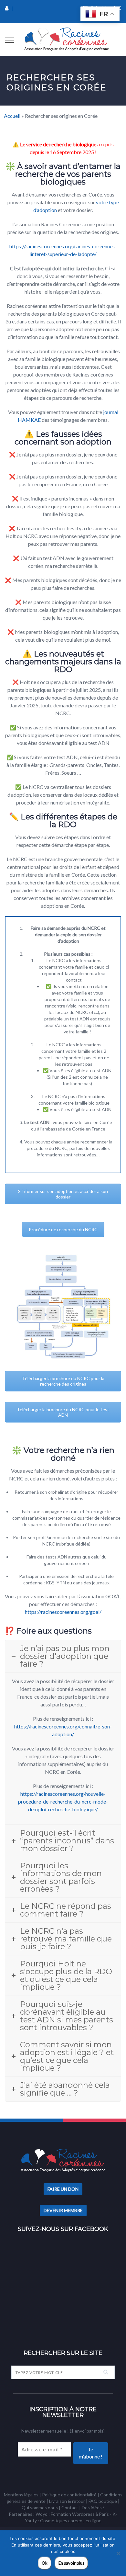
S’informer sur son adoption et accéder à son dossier (63, 1194)
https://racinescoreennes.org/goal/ (63, 1612)
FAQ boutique (103, 2501)
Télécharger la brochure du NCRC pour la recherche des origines (63, 1381)
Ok (45, 2563)
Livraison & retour (67, 2501)
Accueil (12, 116)
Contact (70, 2508)
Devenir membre (63, 2210)
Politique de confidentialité (69, 2495)
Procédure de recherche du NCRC (63, 1229)
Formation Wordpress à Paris (80, 2514)
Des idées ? (93, 2508)
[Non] (118, 2553)
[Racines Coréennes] (67, 39)
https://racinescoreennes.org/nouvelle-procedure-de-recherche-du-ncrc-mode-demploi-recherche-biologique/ (63, 1801)
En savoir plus (71, 2563)
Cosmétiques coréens (62, 2520)
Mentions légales (21, 2495)
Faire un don (63, 2189)
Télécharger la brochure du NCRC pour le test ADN (63, 1412)
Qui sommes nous (40, 2508)
